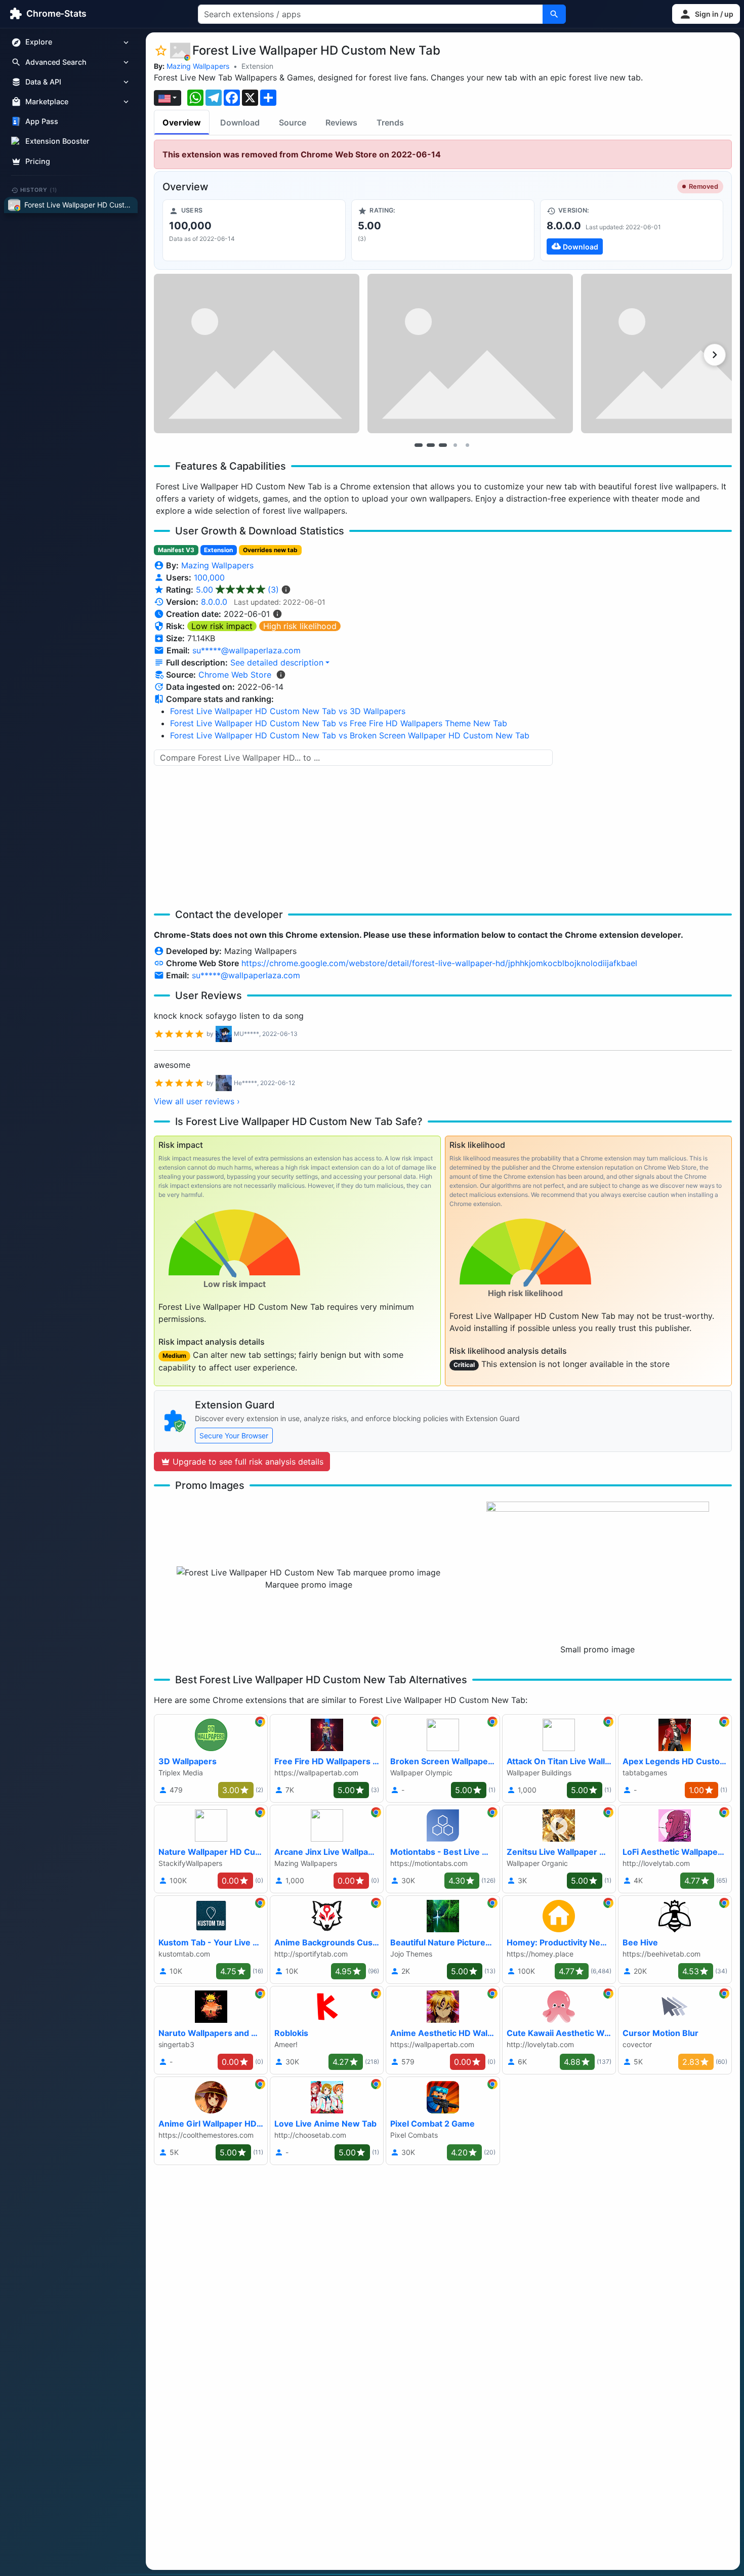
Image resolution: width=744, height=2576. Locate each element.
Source (293, 122)
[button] (706, 14)
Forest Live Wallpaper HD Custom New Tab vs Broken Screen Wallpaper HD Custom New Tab (350, 735)
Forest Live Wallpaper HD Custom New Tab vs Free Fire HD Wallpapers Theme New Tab (339, 723)
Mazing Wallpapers (198, 66)
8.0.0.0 (214, 602)
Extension (257, 66)
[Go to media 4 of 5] (455, 445)
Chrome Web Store (235, 675)
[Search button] (554, 14)
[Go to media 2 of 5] (431, 445)
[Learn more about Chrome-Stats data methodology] (281, 675)
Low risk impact (222, 626)
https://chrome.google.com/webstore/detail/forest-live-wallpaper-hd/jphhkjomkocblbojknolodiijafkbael (439, 963)
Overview (182, 122)
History (39, 190)
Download (240, 122)
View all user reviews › (197, 1101)
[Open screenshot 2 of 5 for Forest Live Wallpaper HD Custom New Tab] (470, 354)
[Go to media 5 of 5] (467, 445)
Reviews (341, 122)
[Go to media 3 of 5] (443, 445)
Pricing (38, 161)
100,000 (209, 577)
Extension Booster (57, 141)
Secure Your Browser (234, 1436)
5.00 (237, 590)
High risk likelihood (300, 626)
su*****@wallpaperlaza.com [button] (246, 650)
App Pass (42, 122)
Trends (390, 122)
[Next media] (715, 355)
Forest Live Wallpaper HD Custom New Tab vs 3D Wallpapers (288, 711)
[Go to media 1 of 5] (419, 445)
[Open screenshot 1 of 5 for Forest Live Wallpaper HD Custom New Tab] (257, 354)
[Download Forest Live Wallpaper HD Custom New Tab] (632, 230)
